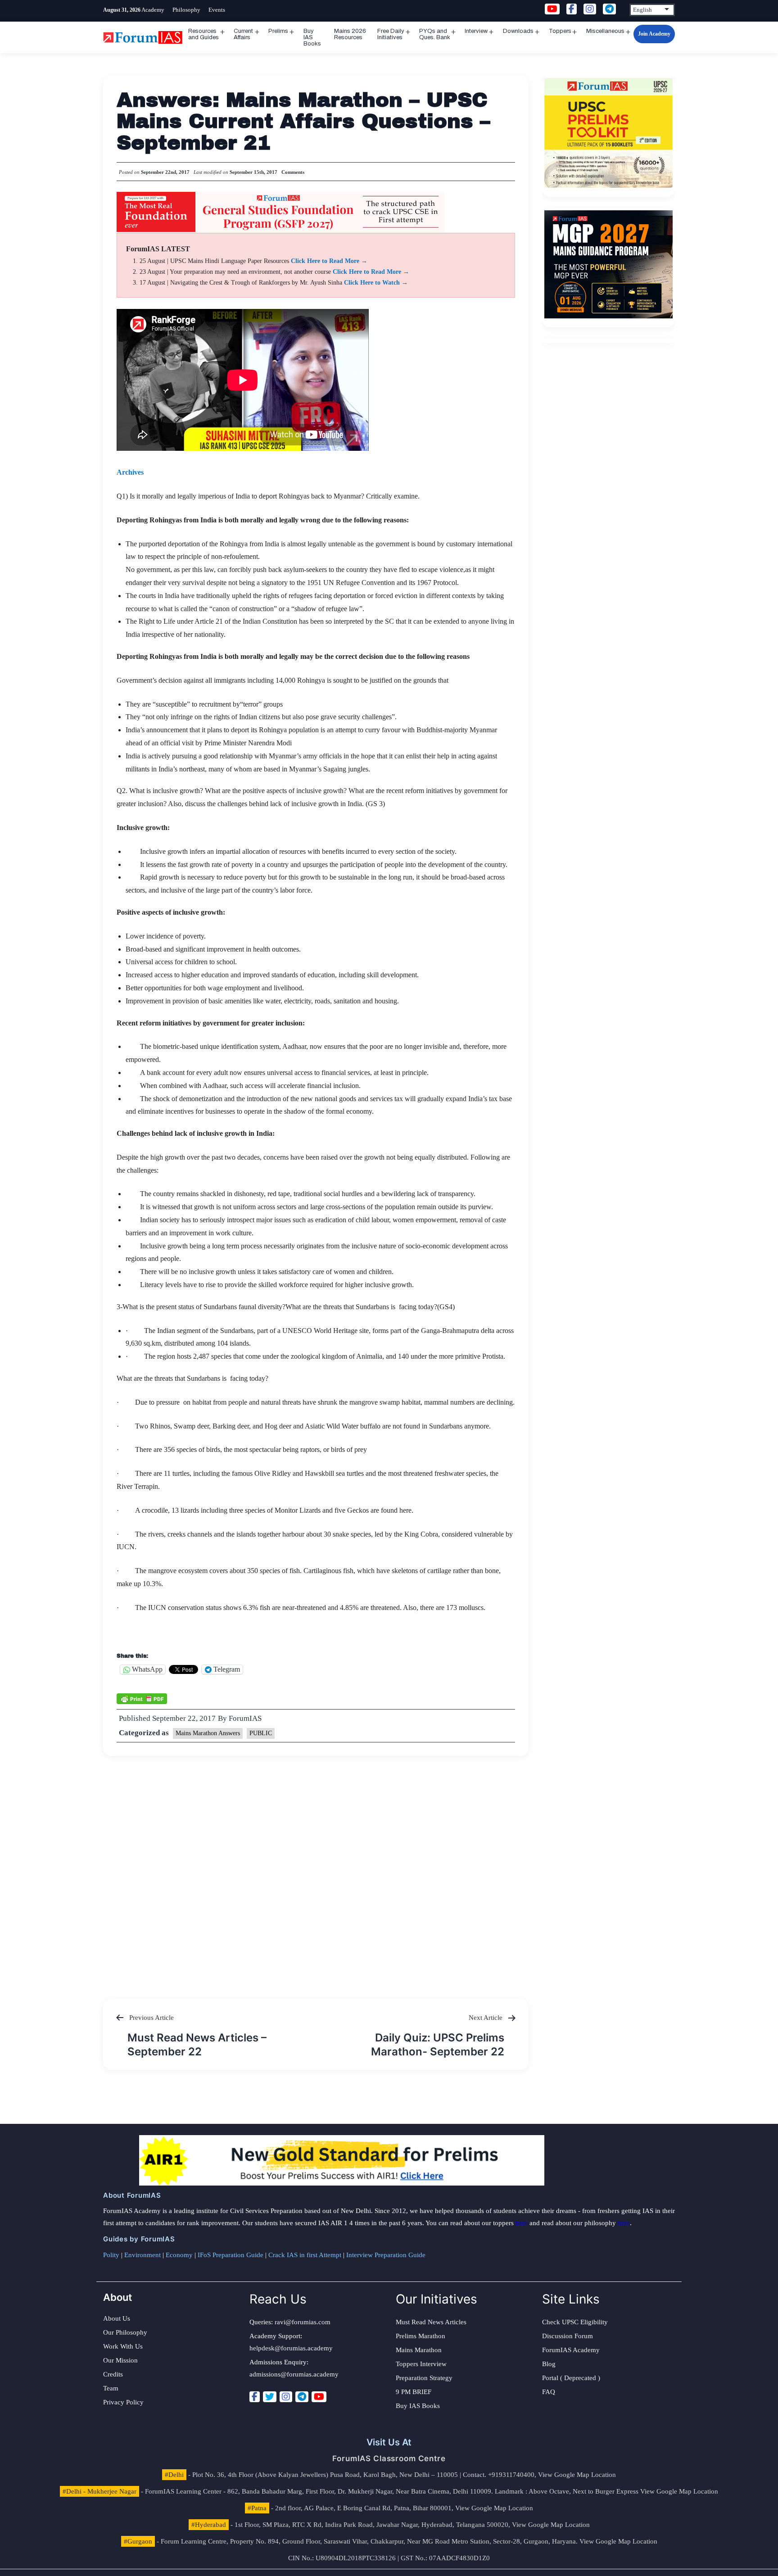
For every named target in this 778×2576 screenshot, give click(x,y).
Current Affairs (243, 34)
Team (111, 2388)
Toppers (560, 31)
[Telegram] (302, 2397)
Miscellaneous (605, 31)
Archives (130, 472)
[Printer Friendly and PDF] (142, 1698)
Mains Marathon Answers (208, 1733)
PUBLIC (261, 1733)
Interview (476, 31)
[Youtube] (319, 2397)
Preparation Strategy (424, 2378)
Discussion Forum (568, 2336)
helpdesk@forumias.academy (291, 2348)
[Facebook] (255, 2397)
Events (217, 10)
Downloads (518, 31)
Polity (111, 2255)
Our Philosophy (125, 2332)
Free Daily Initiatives (391, 34)
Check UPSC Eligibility (575, 2322)
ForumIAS (245, 1718)
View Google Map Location (577, 2475)
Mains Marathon (419, 2350)
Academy (153, 10)
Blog (549, 2364)
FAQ (549, 2392)
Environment (142, 2255)
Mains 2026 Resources (350, 34)
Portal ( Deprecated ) (571, 2378)
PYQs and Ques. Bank (435, 34)
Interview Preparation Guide (386, 2255)
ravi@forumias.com (303, 2322)
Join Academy (654, 34)
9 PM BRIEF (414, 2392)
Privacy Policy (123, 2402)
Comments (293, 172)
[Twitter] (270, 2397)
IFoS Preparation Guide (231, 2255)
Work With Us (123, 2346)
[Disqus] (316, 1869)
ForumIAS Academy (571, 2350)
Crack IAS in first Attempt (305, 2255)
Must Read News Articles (431, 2322)
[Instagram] (286, 2397)
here (522, 2223)
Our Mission (120, 2360)
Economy (179, 2255)
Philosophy (186, 10)
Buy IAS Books (312, 37)
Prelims (278, 31)
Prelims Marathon (421, 2336)
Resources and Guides (204, 34)
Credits (113, 2374)
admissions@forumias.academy (294, 2374)
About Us (117, 2318)
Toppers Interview (421, 2364)
